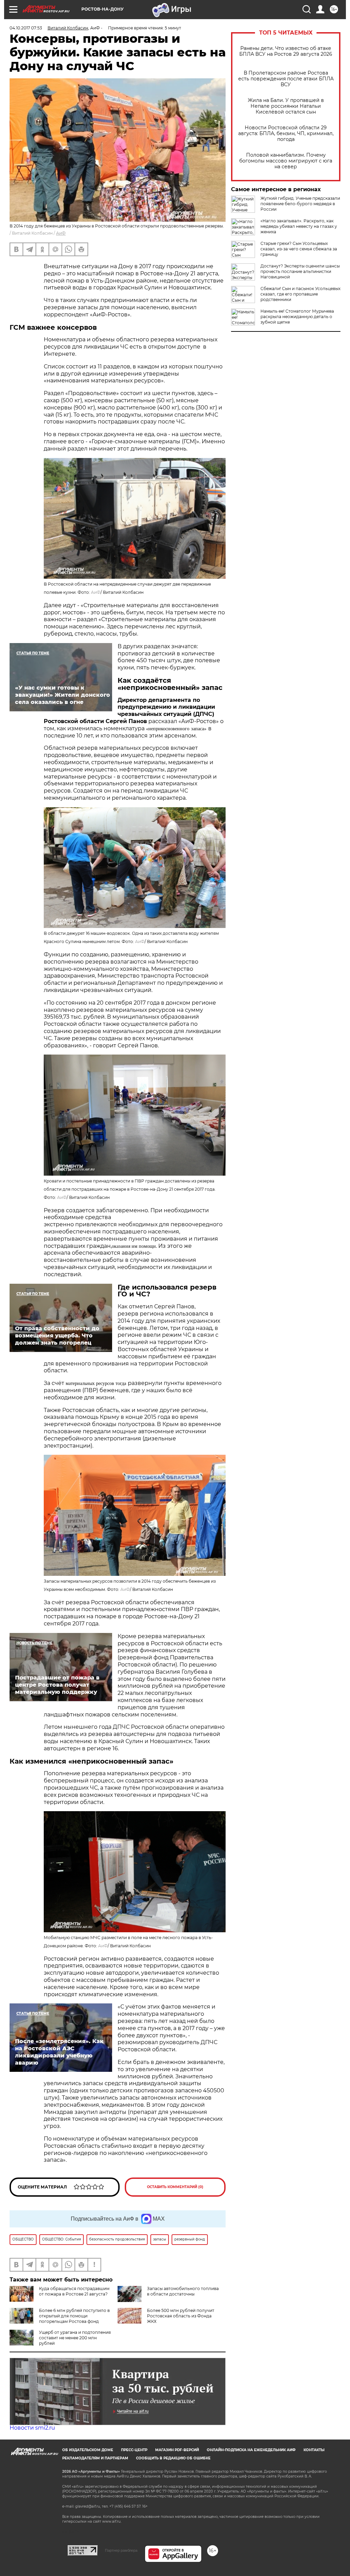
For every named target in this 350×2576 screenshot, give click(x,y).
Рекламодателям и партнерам (95, 2458)
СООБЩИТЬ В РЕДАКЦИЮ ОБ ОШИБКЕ (173, 2458)
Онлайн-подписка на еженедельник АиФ (251, 2450)
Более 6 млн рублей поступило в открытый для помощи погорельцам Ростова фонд (74, 2316)
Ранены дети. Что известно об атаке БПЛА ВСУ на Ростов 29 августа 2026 (286, 51)
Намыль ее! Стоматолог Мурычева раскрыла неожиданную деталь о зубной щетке (297, 317)
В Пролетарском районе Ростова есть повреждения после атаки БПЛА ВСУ (286, 79)
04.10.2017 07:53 (26, 28)
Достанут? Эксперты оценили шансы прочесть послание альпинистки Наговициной (300, 271)
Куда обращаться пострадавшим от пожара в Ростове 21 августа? (74, 2291)
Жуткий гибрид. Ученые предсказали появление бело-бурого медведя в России (300, 204)
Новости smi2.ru (32, 2428)
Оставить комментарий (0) (175, 2187)
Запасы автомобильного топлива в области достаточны (183, 2291)
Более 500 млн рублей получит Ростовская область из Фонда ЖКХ (181, 2316)
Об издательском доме (88, 2450)
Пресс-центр (134, 2450)
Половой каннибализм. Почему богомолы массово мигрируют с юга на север (286, 161)
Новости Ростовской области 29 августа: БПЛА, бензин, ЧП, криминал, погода (286, 134)
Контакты (314, 2450)
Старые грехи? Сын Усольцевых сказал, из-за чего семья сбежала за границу (299, 249)
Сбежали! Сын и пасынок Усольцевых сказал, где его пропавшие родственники (300, 294)
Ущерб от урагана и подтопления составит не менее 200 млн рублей (75, 2338)
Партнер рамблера (121, 2550)
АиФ (61, 233)
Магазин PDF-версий (177, 2450)
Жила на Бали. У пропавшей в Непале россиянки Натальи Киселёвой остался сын (286, 106)
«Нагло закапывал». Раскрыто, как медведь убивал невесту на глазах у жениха (299, 226)
